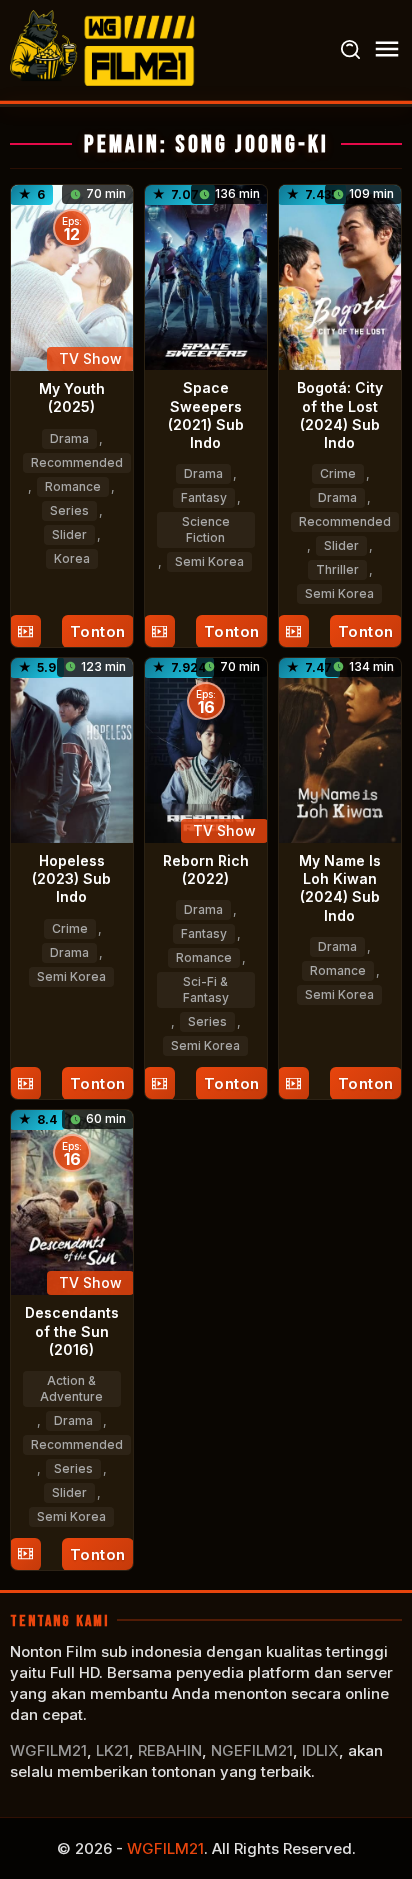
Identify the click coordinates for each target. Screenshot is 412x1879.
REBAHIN (170, 1750)
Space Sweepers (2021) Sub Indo (206, 415)
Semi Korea (209, 561)
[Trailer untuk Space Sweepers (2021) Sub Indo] (159, 631)
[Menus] (387, 49)
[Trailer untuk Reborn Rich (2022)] (159, 1083)
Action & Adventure (71, 1388)
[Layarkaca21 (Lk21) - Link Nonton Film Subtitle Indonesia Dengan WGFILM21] (105, 48)
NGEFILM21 (252, 1750)
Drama (69, 438)
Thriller (337, 569)
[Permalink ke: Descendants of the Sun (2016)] (72, 1201)
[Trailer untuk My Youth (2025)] (25, 631)
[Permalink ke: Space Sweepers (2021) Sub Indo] (206, 275)
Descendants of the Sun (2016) (72, 1330)
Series (69, 510)
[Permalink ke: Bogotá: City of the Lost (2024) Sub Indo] (340, 275)
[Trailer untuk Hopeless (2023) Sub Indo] (25, 1083)
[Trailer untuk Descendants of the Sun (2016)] (25, 1554)
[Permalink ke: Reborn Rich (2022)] (206, 748)
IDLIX (320, 1750)
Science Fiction (206, 529)
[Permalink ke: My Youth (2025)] (72, 276)
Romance (73, 486)
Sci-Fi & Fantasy (206, 989)
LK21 (112, 1750)
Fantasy (204, 497)
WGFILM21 (48, 1750)
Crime (338, 473)
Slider (69, 534)
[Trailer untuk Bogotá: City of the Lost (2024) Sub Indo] (293, 631)
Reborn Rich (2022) (206, 869)
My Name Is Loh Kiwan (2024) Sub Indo (340, 888)
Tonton (98, 631)
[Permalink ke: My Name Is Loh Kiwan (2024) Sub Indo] (340, 748)
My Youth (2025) (72, 397)
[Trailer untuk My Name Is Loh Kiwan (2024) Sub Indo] (293, 1083)
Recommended (77, 462)
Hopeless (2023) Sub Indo (71, 878)
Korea (72, 558)
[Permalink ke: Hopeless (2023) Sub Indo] (72, 748)
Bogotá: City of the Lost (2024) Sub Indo (340, 415)
